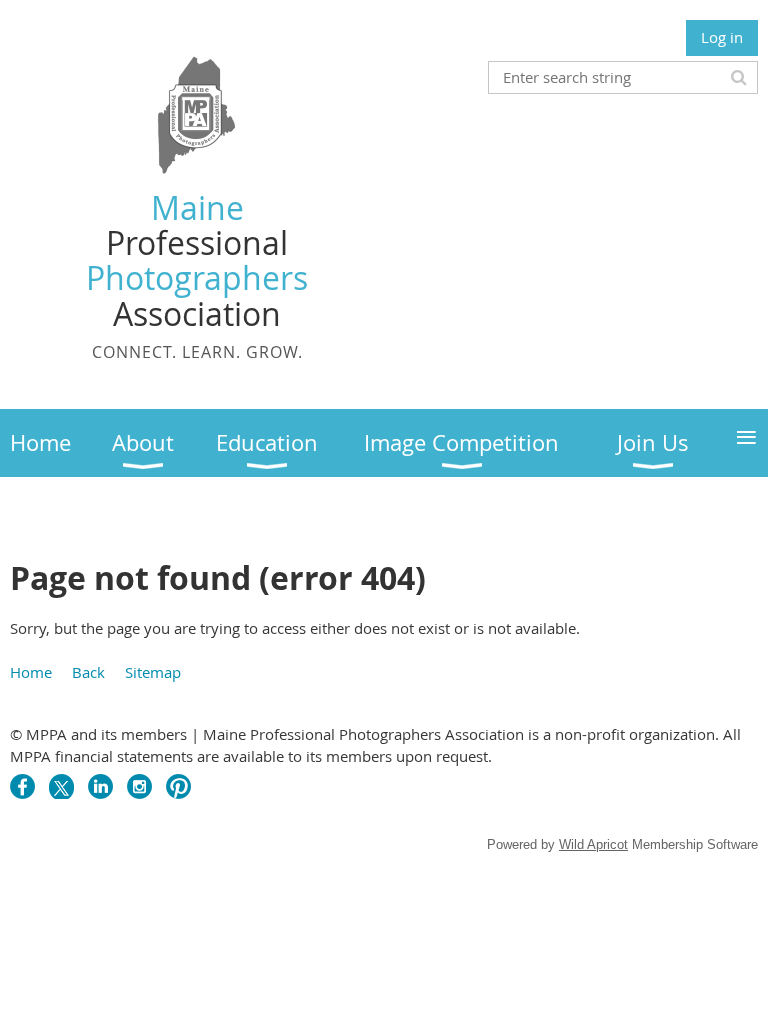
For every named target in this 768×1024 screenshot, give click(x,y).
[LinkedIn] (100, 786)
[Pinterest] (178, 786)
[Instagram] (139, 786)
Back (88, 672)
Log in (722, 37)
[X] (61, 786)
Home (31, 672)
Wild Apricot (593, 844)
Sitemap (153, 672)
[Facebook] (22, 786)
